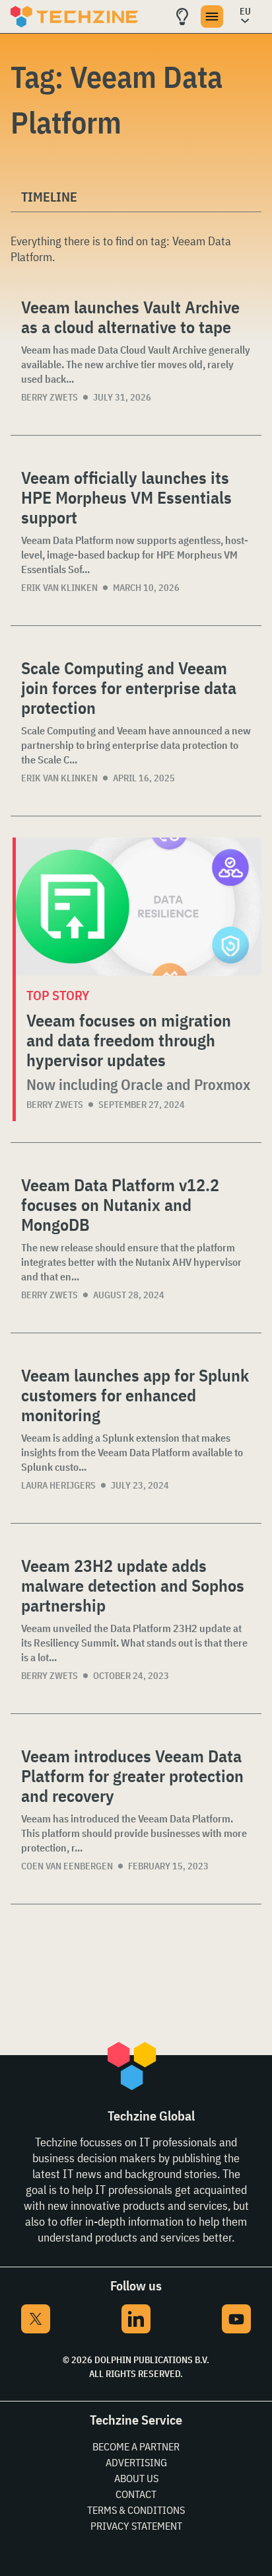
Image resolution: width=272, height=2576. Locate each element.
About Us (136, 2478)
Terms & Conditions (136, 2510)
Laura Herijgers (58, 1485)
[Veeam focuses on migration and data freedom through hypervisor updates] (139, 907)
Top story (58, 995)
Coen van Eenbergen (67, 1866)
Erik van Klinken (59, 588)
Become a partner (136, 2446)
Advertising (136, 2462)
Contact (136, 2494)
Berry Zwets (50, 397)
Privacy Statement (136, 2526)
